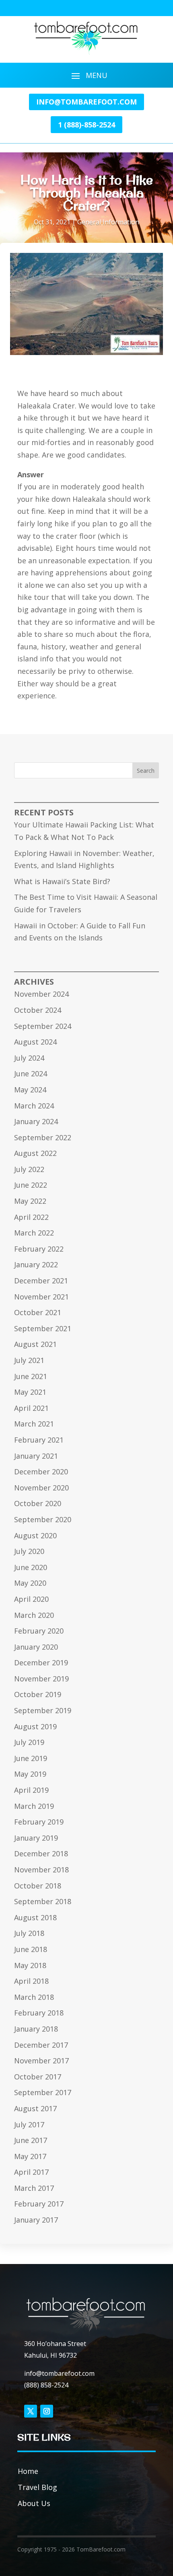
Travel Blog (37, 2487)
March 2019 (34, 1806)
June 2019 (31, 1758)
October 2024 (38, 1010)
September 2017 (43, 2092)
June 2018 (31, 1949)
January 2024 (36, 1121)
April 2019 (31, 1790)
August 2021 (35, 1344)
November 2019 (41, 1679)
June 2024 (31, 1074)
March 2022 (34, 1233)
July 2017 (29, 2124)
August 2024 (35, 1042)
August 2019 (35, 1726)
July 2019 (29, 1742)
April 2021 (31, 1408)
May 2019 (30, 1774)
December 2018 (41, 1853)
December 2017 (41, 2045)
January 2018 (36, 2029)
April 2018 (31, 1981)
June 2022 (31, 1185)
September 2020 (43, 1519)
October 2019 (38, 1694)
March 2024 (34, 1106)
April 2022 (31, 1217)
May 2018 (30, 1965)
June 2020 (31, 1567)
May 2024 (30, 1090)
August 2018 (35, 1917)
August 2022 (35, 1153)
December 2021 (41, 1281)
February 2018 (39, 2013)
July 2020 (29, 1551)
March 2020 (34, 1615)
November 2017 (41, 2061)
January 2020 (36, 1647)
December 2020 (41, 1472)
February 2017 (39, 2204)
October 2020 (38, 1503)
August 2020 (35, 1535)
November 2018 (41, 1870)
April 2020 (31, 1599)
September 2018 (43, 1901)
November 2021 (41, 1297)
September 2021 (43, 1328)
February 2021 (39, 1440)
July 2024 (29, 1058)
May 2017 (30, 2156)
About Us (34, 2503)
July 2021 (29, 1360)
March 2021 (34, 1424)
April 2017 (31, 2172)
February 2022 (39, 1249)
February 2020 (39, 1631)
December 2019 (41, 1663)
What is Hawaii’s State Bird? (62, 881)
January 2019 (36, 1838)
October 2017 (38, 2077)
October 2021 (38, 1312)
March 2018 (34, 1997)
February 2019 (39, 1822)
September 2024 (43, 1026)
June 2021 (31, 1376)
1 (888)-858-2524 (86, 125)
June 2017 (31, 2140)
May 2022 (30, 1201)
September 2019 (43, 1710)
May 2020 (30, 1583)
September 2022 (43, 1137)
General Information (108, 222)
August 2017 (35, 2108)
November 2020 (41, 1488)
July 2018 (29, 1933)
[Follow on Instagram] (47, 2411)
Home (28, 2471)
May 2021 (30, 1392)
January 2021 (36, 1456)
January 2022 (36, 1264)
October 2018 (38, 1886)
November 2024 (41, 994)
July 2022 (29, 1169)
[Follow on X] (31, 2411)
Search (146, 771)
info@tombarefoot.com (86, 102)
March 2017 (34, 2188)
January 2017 (36, 2220)
